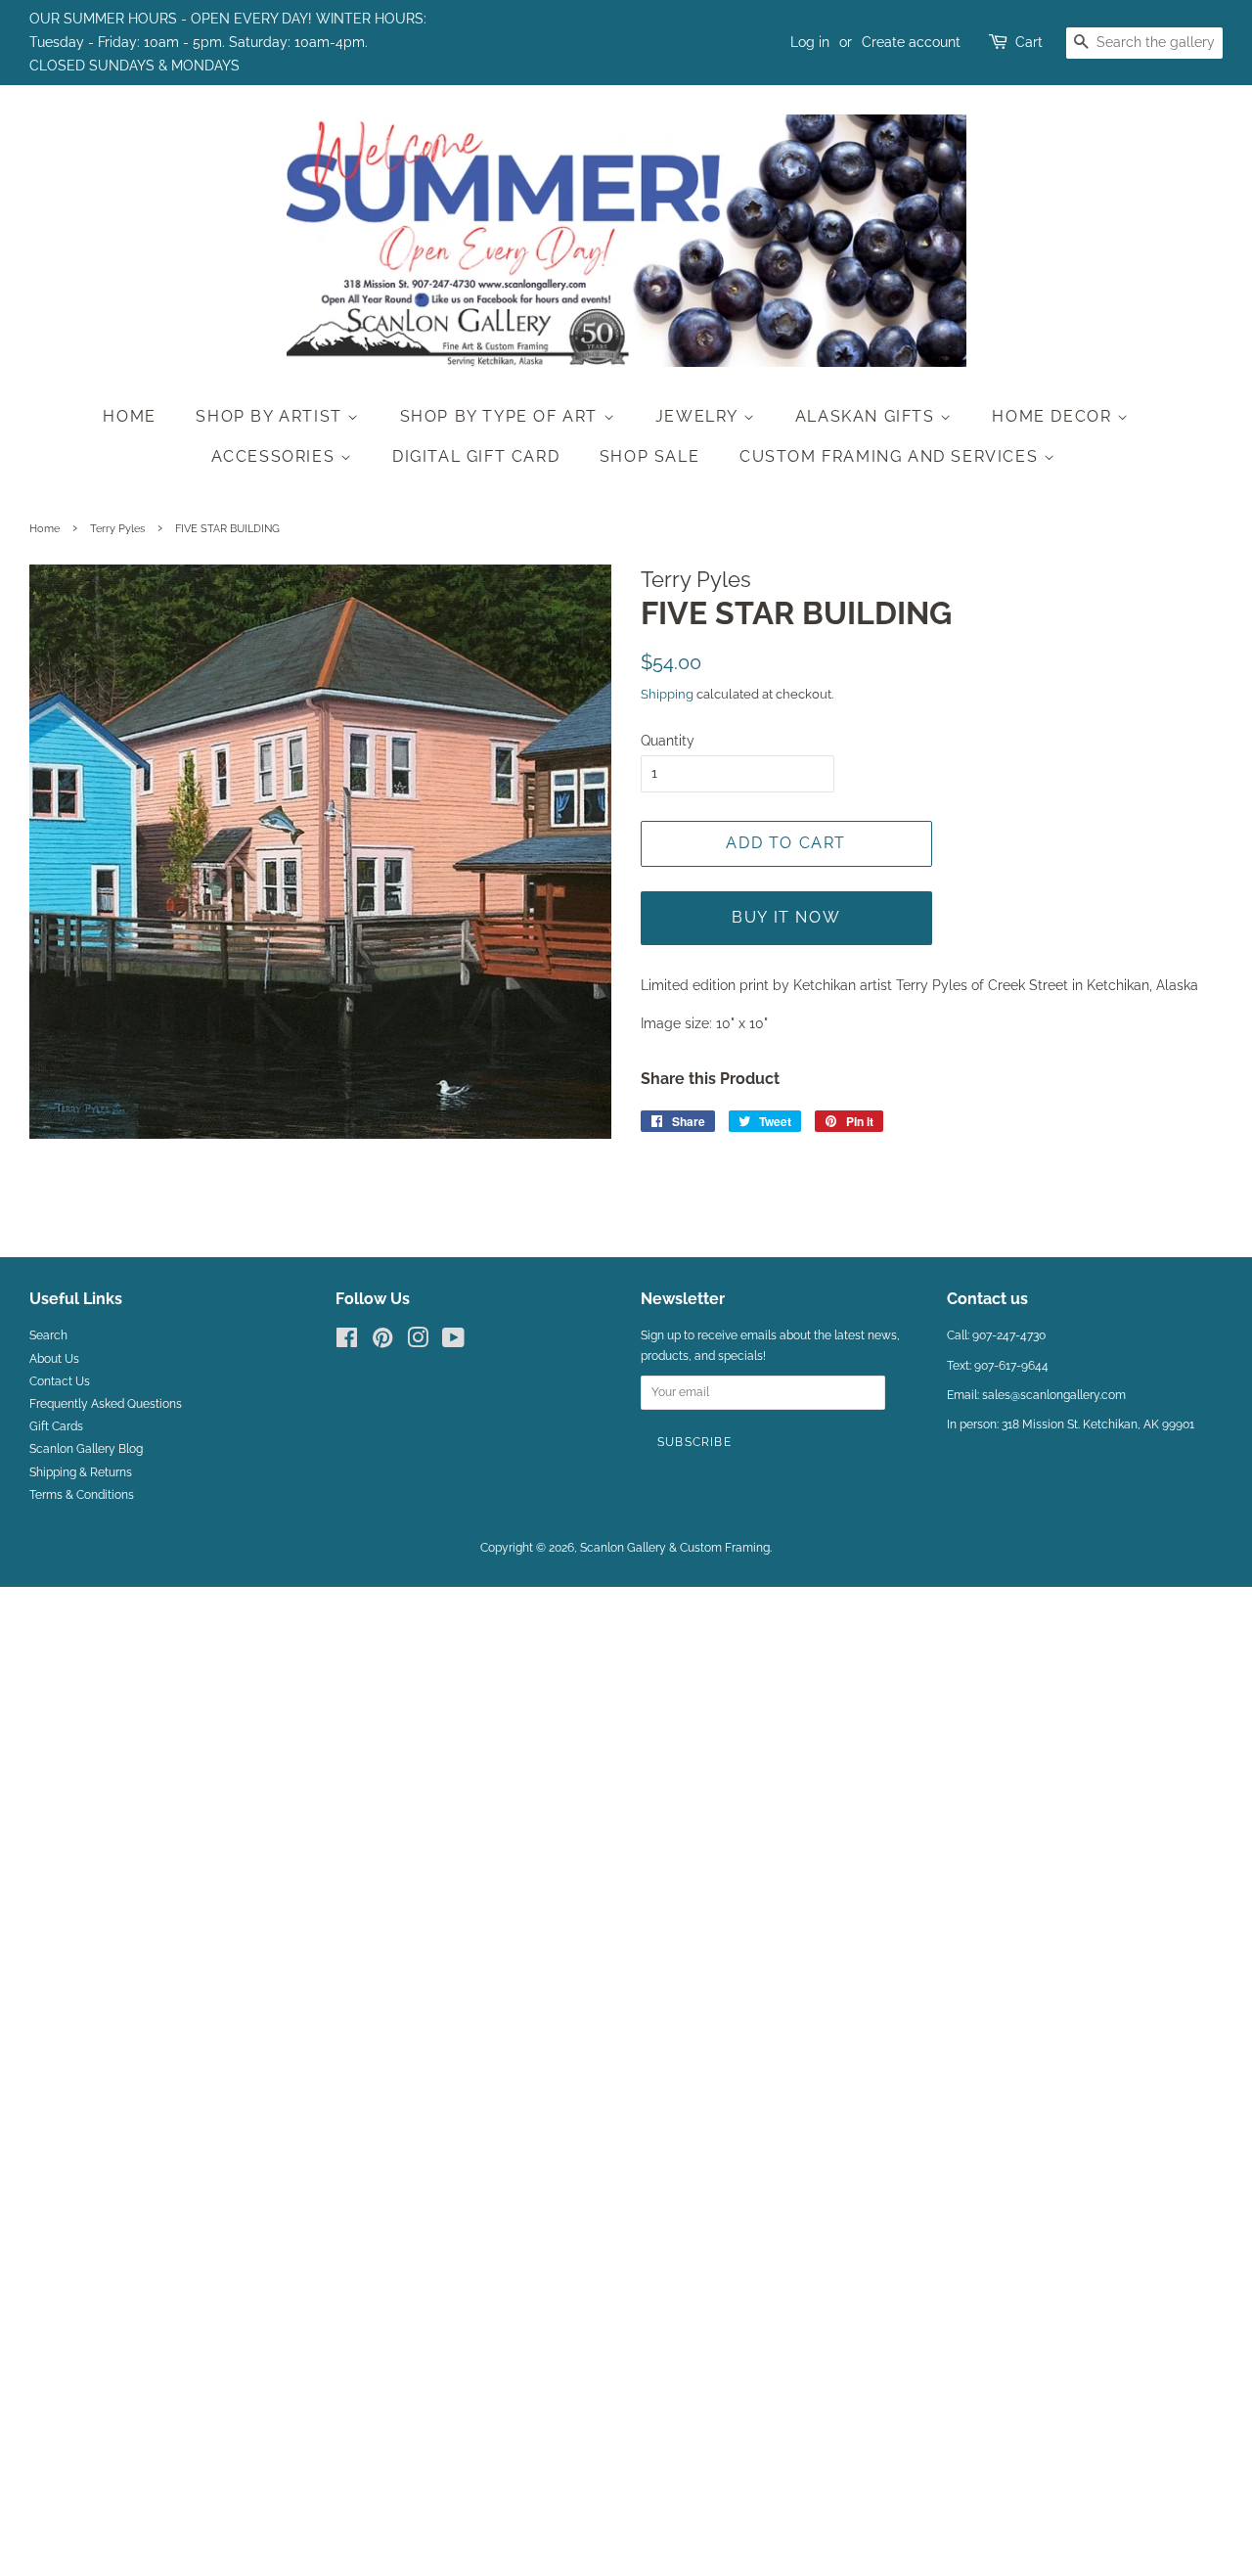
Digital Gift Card (476, 456)
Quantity (668, 741)
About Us (54, 1359)
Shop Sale (649, 456)
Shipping (667, 694)
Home (129, 416)
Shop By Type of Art (502, 416)
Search (48, 1335)
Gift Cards (56, 1426)
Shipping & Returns (81, 1472)
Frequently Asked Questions (106, 1404)
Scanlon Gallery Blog (86, 1449)
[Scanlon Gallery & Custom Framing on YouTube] (453, 1342)
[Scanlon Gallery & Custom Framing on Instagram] (418, 1342)
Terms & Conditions (82, 1495)
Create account (911, 42)
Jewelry (699, 416)
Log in (810, 42)
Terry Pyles (117, 528)
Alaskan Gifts (868, 416)
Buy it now (786, 917)
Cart (1029, 42)
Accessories (276, 456)
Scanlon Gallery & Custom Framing (675, 1548)
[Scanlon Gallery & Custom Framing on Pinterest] (382, 1342)
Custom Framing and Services (892, 456)
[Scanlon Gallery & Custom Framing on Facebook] (347, 1342)
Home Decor (1054, 416)
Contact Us (60, 1381)
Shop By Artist (271, 416)
